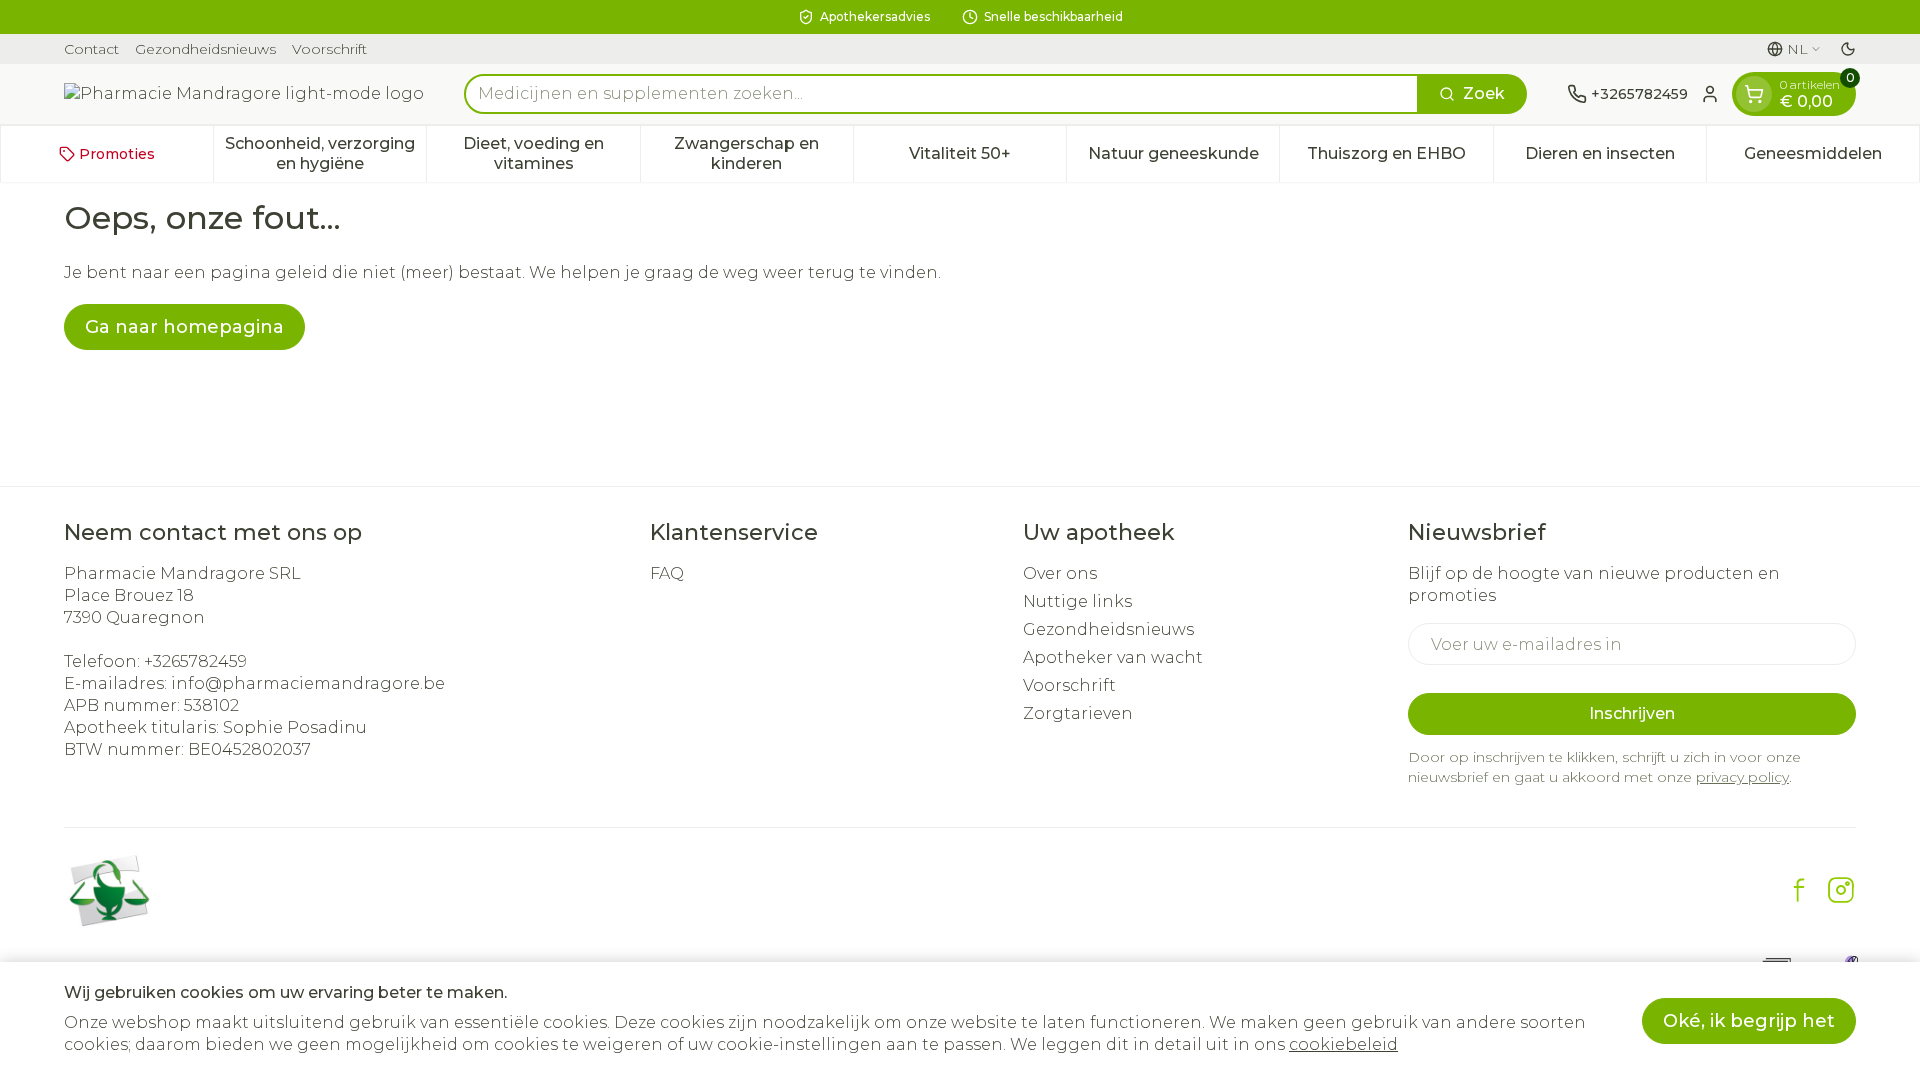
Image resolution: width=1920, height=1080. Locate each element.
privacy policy (1742, 777)
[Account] (1710, 94)
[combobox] (941, 94)
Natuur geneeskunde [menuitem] (1183, 158)
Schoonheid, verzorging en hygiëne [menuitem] (325, 153)
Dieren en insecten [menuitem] (1615, 158)
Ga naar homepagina (184, 327)
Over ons (1060, 573)
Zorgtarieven (1078, 713)
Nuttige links (1077, 601)
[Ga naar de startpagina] (244, 94)
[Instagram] (1841, 890)
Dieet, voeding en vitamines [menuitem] (551, 153)
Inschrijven (1632, 713)
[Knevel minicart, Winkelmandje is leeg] (1754, 94)
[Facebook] (1799, 890)
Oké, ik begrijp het (1749, 1021)
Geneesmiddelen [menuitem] (1831, 158)
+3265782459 (195, 661)
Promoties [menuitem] (117, 154)
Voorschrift (329, 49)
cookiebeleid (1343, 1044)
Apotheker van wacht (1113, 657)
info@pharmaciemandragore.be (308, 683)
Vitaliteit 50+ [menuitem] (987, 158)
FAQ (667, 573)
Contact (91, 49)
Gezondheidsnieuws (205, 49)
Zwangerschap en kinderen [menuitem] (763, 153)
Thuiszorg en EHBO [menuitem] (1399, 158)
